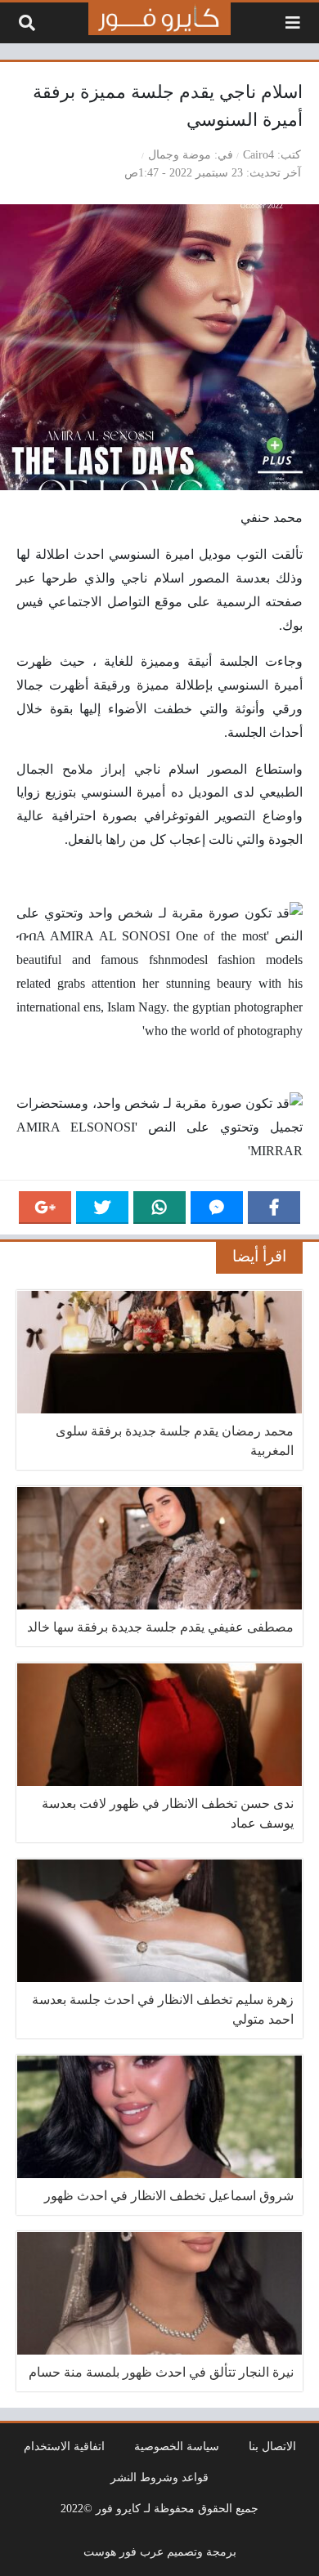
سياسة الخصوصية (177, 2446)
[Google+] (45, 1208)
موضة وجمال (180, 154)
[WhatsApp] (159, 1208)
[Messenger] (217, 1208)
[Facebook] (274, 1208)
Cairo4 (258, 154)
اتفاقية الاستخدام (64, 2446)
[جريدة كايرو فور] (159, 19)
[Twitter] (102, 1208)
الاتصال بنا (272, 2446)
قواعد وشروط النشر (159, 2477)
